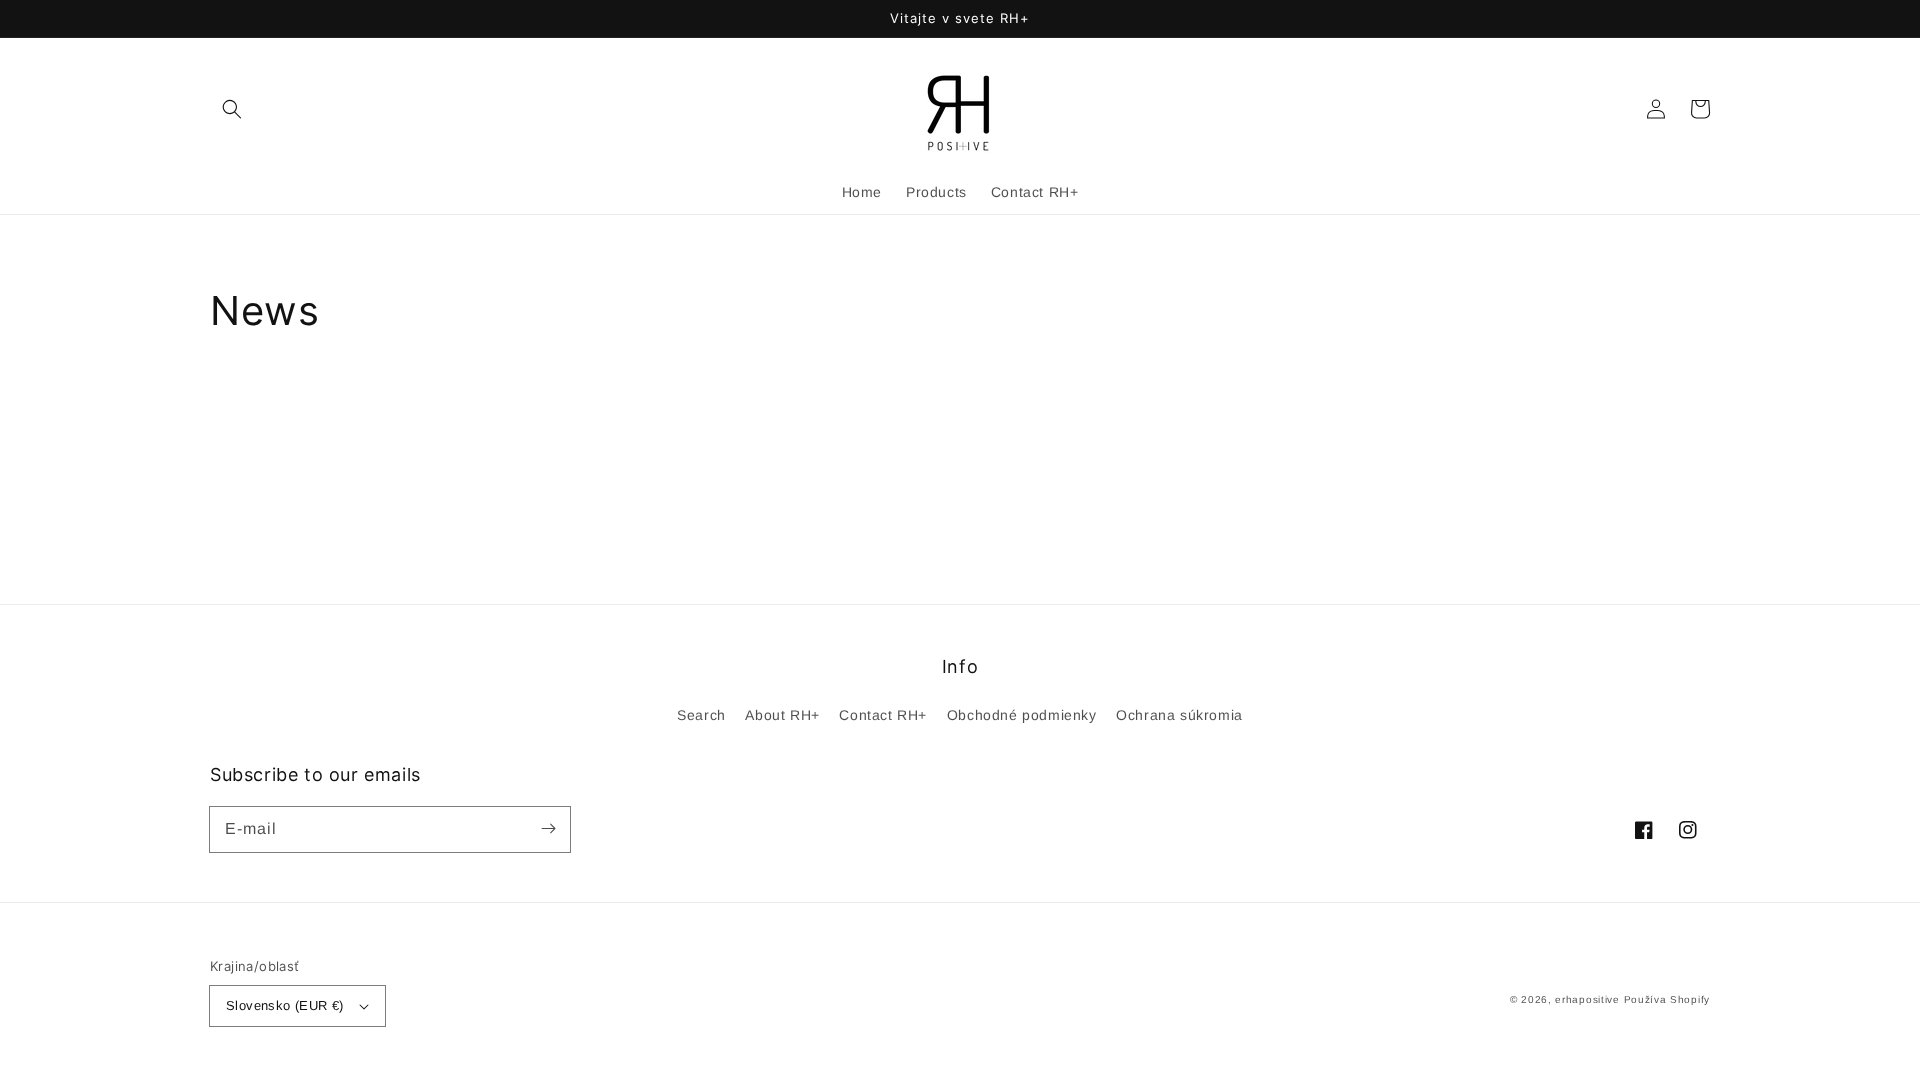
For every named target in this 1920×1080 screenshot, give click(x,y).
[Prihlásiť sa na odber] (548, 829)
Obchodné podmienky (1022, 715)
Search (701, 715)
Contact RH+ (883, 715)
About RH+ (782, 715)
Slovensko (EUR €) (285, 1005)
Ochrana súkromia (1179, 715)
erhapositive (1587, 999)
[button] (232, 109)
